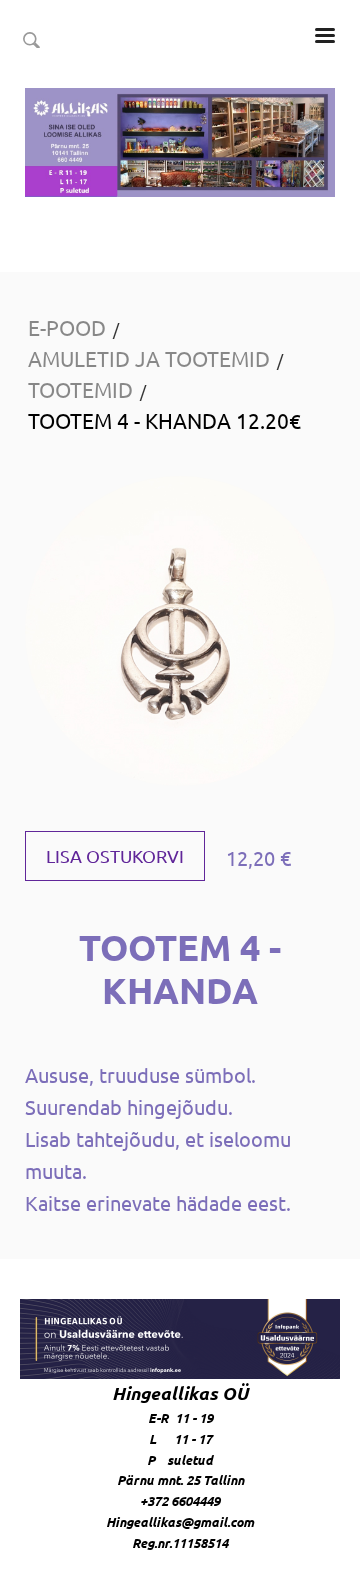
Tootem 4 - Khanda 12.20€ (164, 420)
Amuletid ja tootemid (149, 358)
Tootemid (80, 389)
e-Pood (67, 327)
